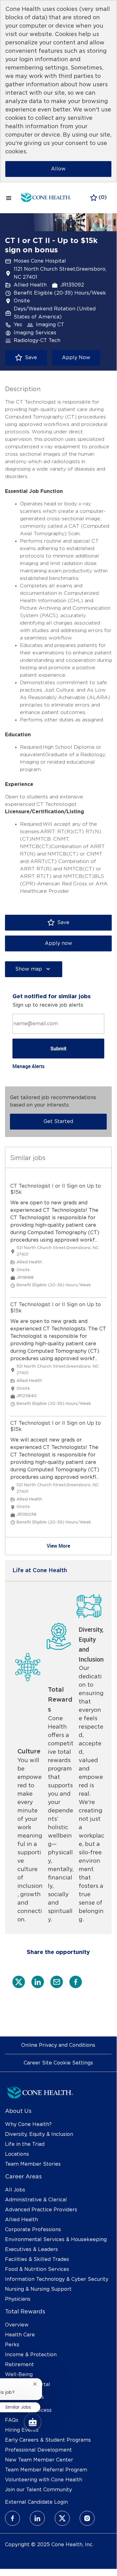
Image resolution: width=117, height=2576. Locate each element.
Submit (58, 1049)
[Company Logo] (46, 197)
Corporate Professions (33, 2230)
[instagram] (87, 2518)
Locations (17, 2154)
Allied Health (21, 2220)
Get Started (58, 1121)
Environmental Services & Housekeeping (56, 2240)
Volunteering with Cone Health (44, 2480)
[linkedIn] (37, 2518)
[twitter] (62, 2518)
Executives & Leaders (31, 2249)
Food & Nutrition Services (37, 2269)
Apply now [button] (58, 943)
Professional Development (38, 2450)
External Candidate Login (36, 2502)
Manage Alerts (28, 1066)
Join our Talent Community (38, 2490)
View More (58, 1546)
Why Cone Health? (28, 2124)
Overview (17, 2325)
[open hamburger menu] (9, 198)
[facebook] (12, 2518)
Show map (29, 969)
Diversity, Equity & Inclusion (39, 2134)
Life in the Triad (25, 2144)
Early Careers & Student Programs (48, 2440)
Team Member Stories (33, 2164)
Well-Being (19, 2375)
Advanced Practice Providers (41, 2210)
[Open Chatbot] (33, 2422)
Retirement (19, 2365)
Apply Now (76, 358)
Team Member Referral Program (46, 2470)
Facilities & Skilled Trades (37, 2259)
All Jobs (15, 2190)
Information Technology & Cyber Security (57, 2279)
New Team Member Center (39, 2460)
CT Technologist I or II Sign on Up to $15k (56, 1189)
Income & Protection (31, 2355)
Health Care (20, 2335)
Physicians (18, 2299)
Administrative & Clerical (36, 2200)
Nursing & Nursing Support (38, 2289)
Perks (12, 2345)
